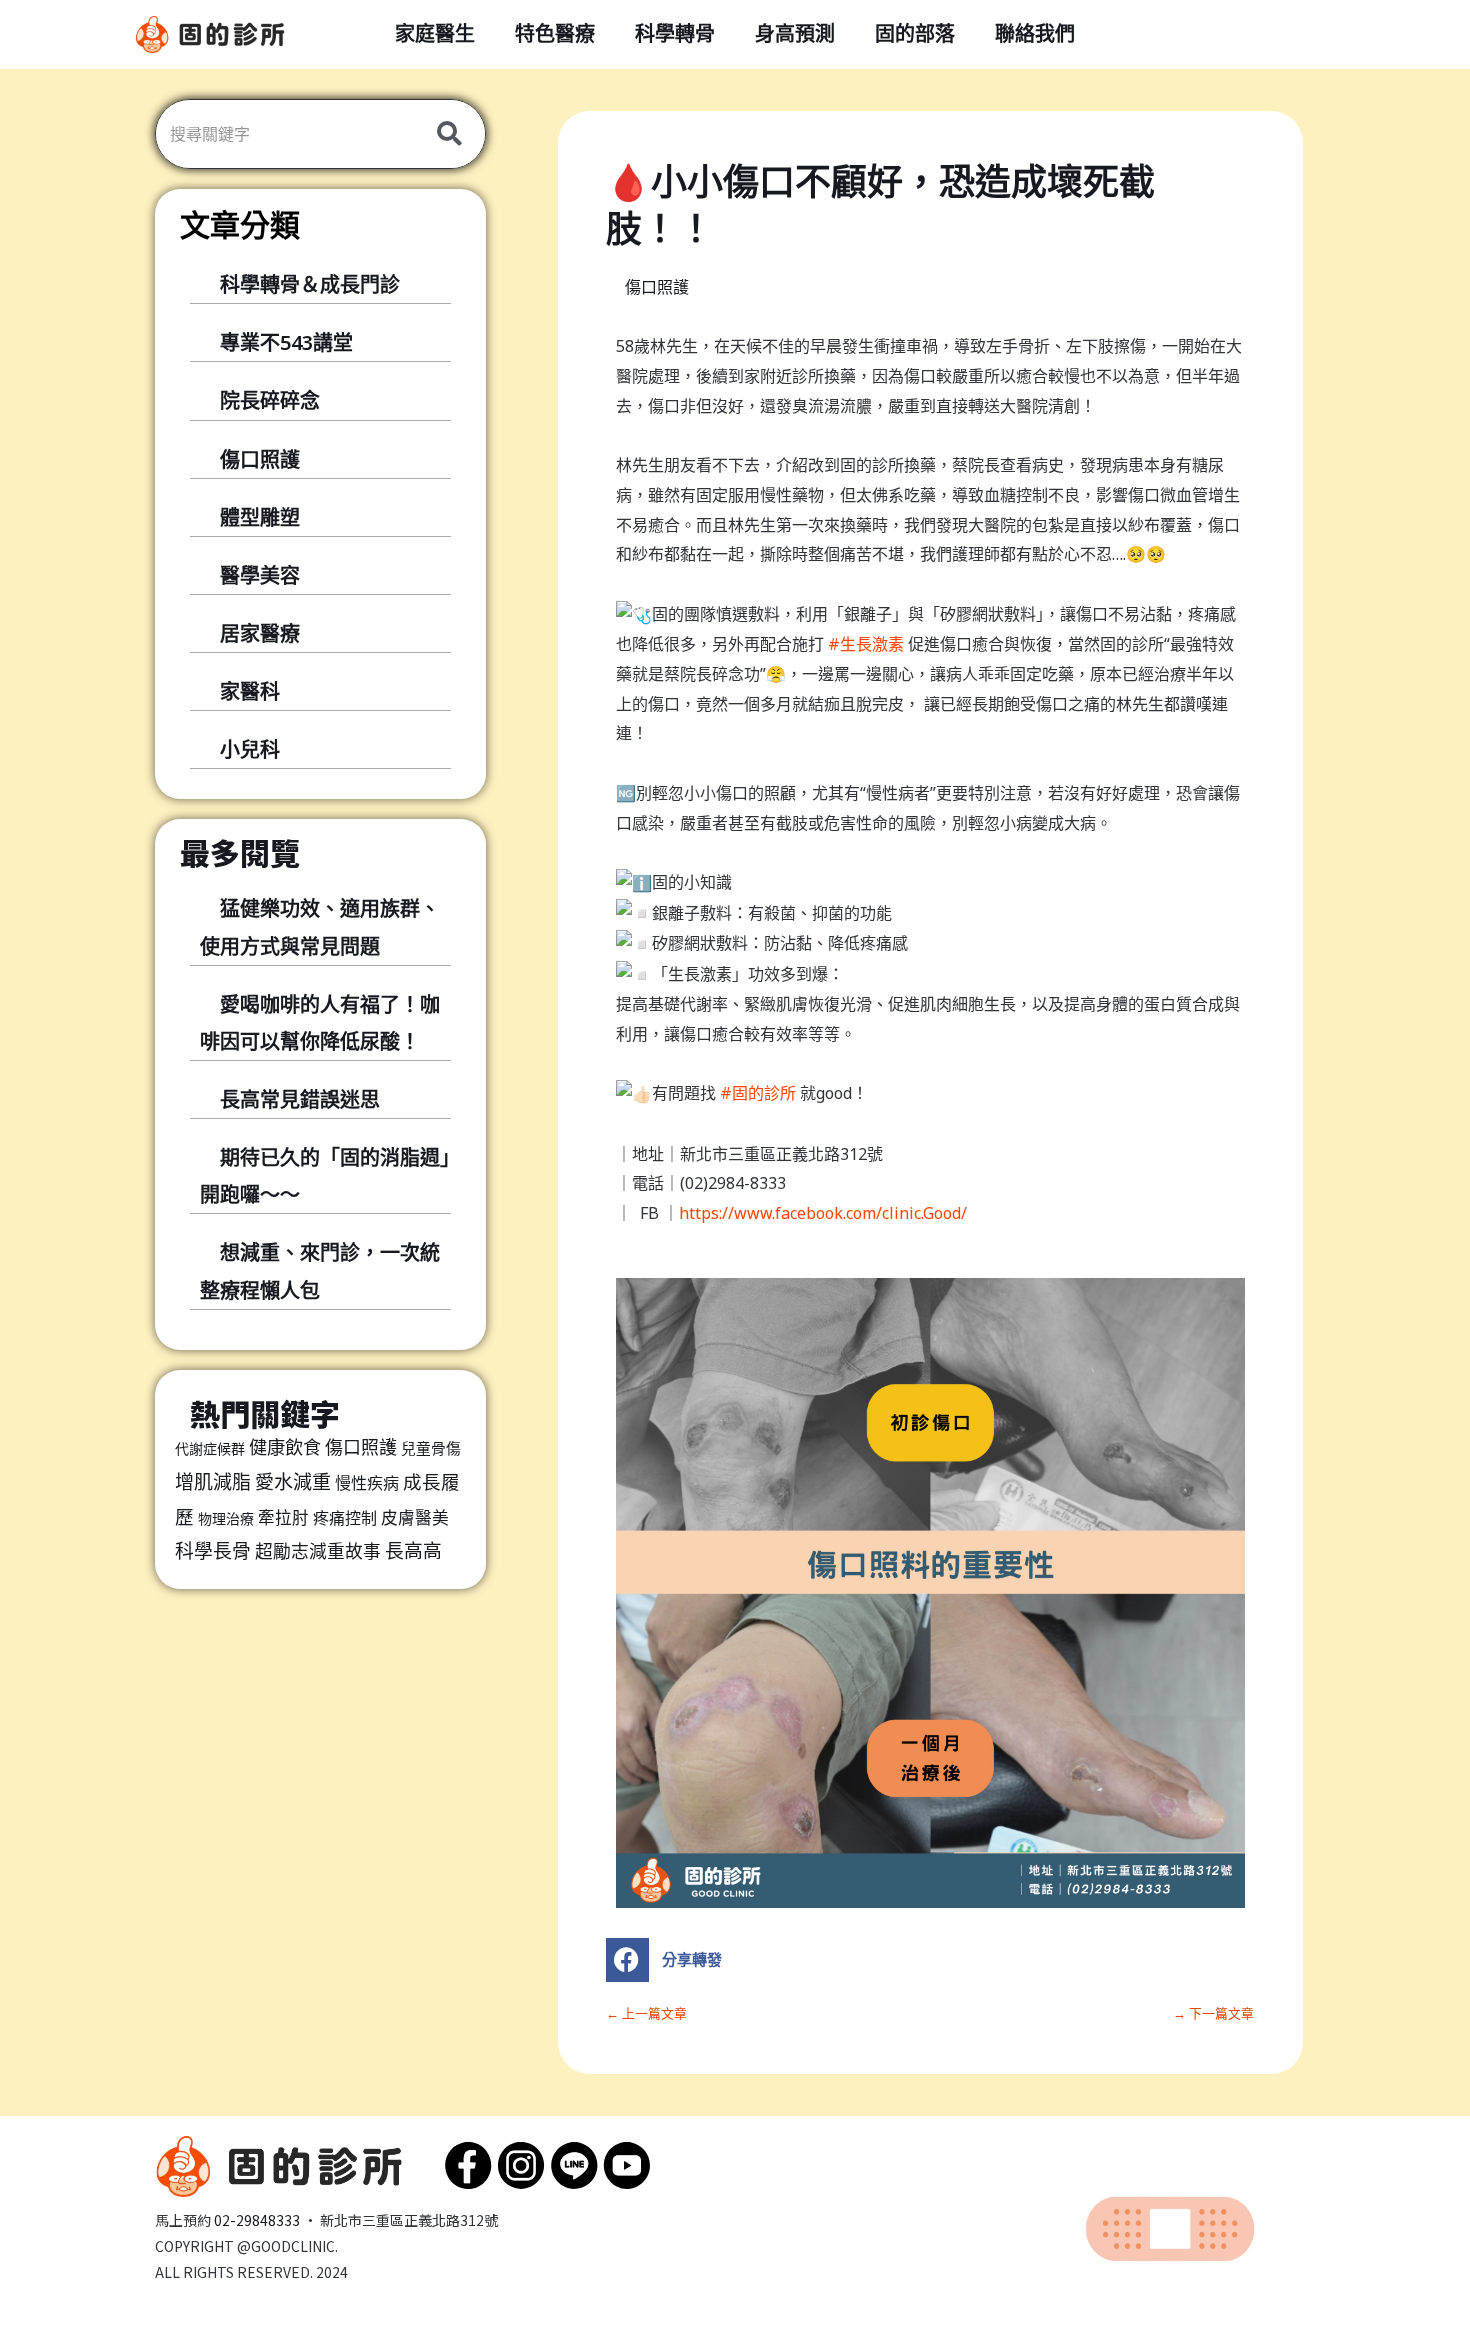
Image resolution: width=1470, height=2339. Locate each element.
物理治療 (226, 1518)
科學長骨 (213, 1551)
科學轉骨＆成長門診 (310, 284)
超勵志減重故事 (318, 1551)
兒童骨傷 (431, 1448)
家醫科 (250, 691)
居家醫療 (260, 633)
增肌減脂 (213, 1482)
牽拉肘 (283, 1517)
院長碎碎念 (270, 400)
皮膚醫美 (415, 1517)
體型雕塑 (260, 517)
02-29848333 (257, 2220)
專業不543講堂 (286, 342)
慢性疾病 (367, 1483)
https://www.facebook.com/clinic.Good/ (823, 1213)
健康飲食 (285, 1447)
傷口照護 (260, 459)
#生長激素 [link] (866, 644)
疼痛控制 (345, 1518)
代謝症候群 (210, 1448)
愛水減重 (293, 1482)
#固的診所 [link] (758, 1093)
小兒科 (250, 749)
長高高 (413, 1551)
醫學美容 (260, 575)
